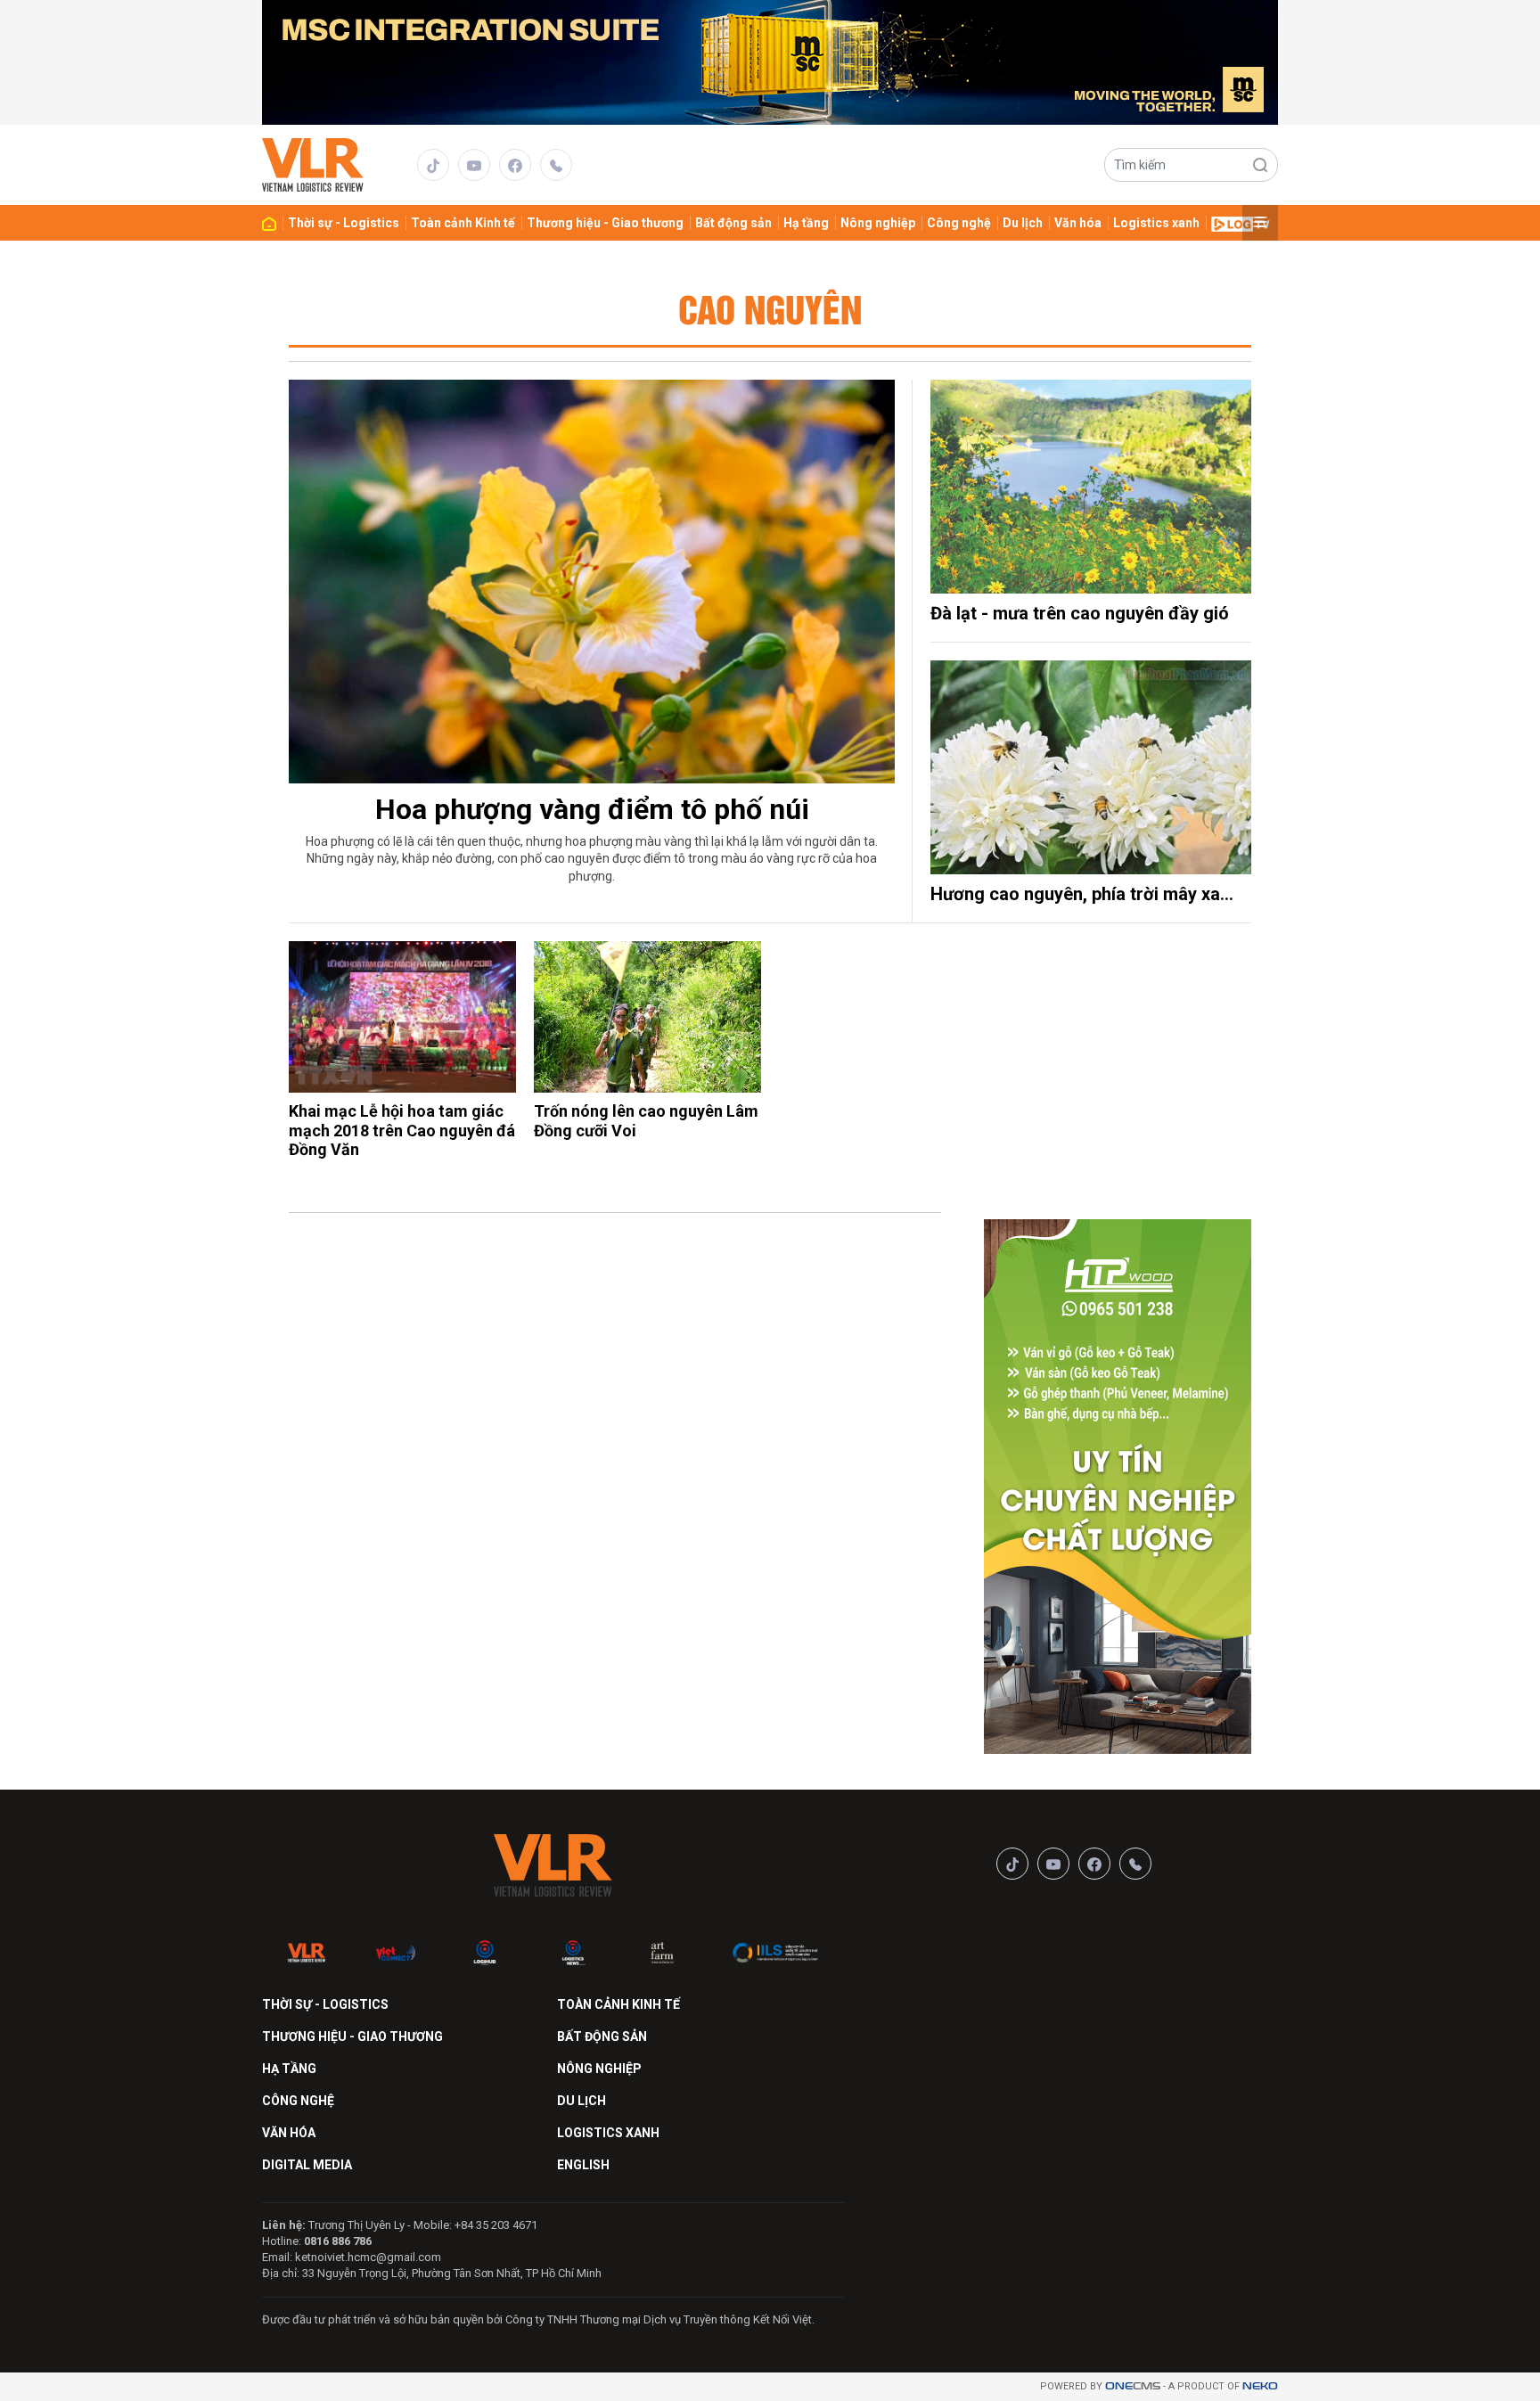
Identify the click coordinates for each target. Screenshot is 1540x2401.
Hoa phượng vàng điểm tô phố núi (592, 809)
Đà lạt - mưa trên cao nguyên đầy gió (1080, 613)
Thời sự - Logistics (344, 223)
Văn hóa (1078, 223)
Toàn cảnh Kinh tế (463, 223)
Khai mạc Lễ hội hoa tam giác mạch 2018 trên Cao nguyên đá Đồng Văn (402, 1130)
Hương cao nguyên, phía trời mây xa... (1082, 894)
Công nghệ (959, 223)
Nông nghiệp (878, 223)
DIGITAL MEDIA (307, 2165)
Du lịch (1023, 223)
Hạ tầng (806, 223)
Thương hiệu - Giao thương (605, 223)
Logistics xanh (1156, 223)
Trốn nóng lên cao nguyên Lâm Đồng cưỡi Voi (646, 1121)
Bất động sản (733, 223)
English (583, 2165)
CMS (1133, 2386)
